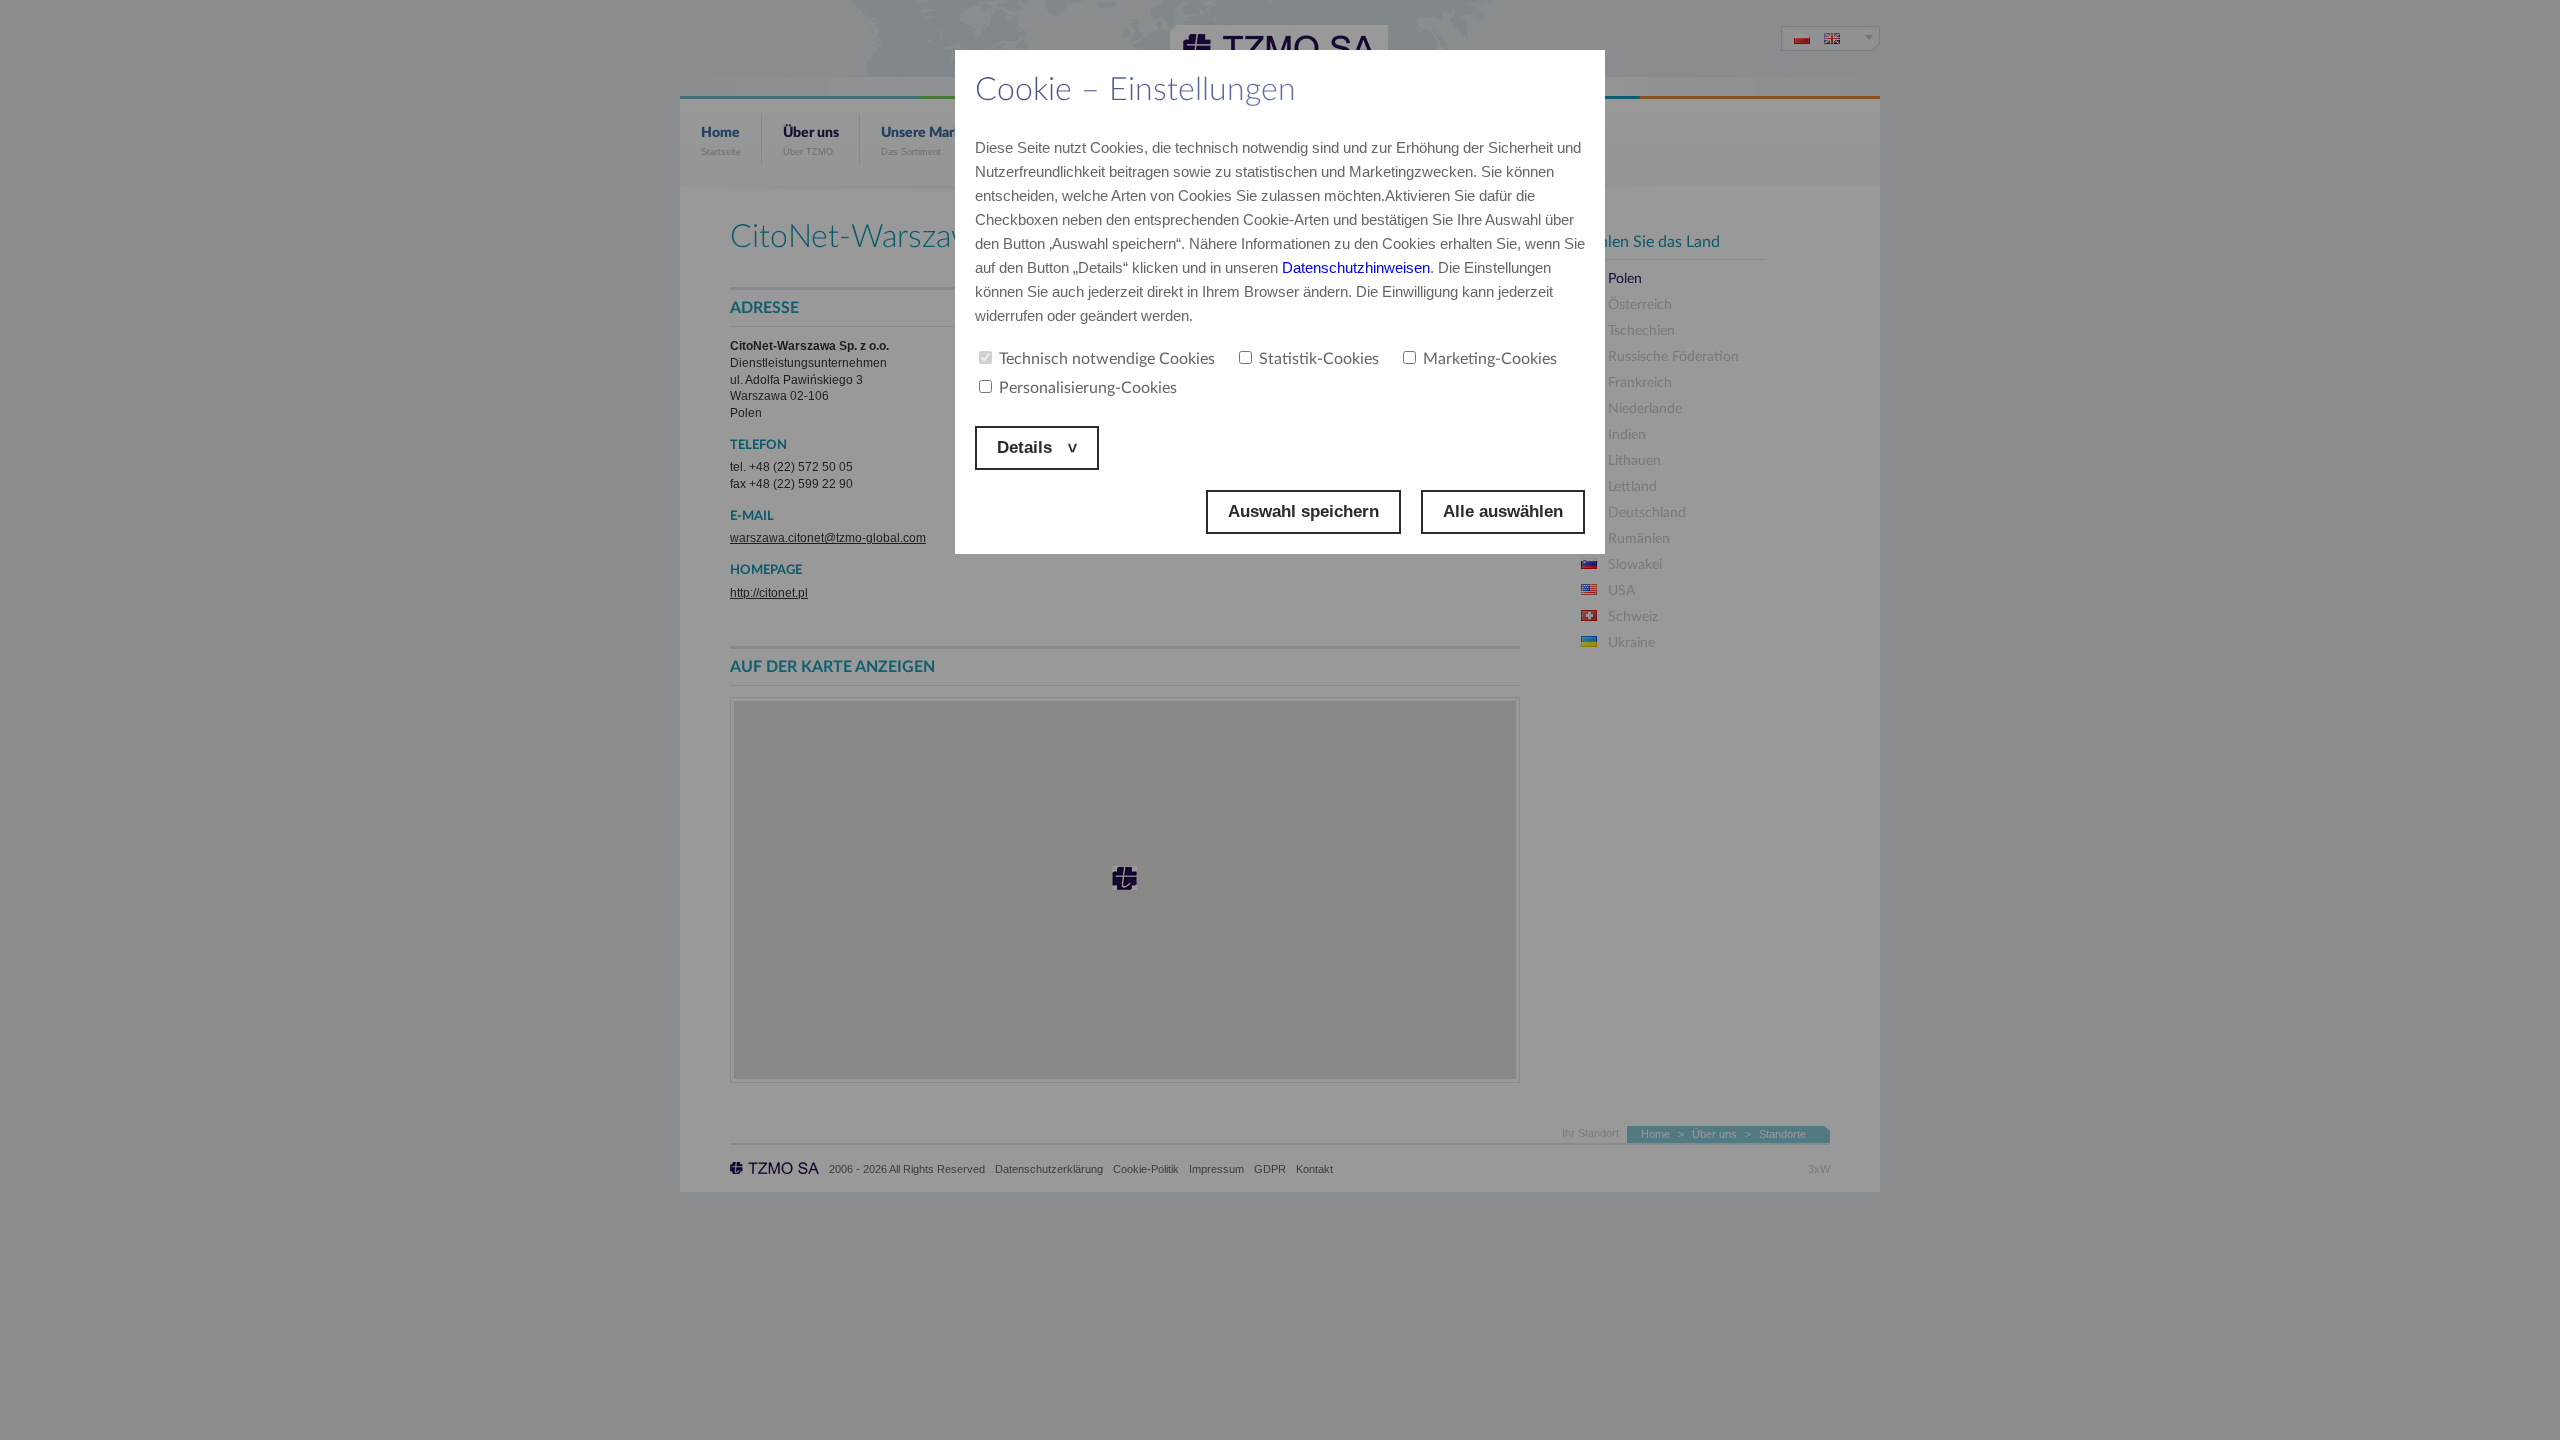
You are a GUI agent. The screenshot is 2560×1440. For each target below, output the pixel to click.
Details (1027, 447)
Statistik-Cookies (1319, 359)
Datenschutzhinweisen (1356, 267)
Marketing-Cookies (1490, 359)
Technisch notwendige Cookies (1107, 359)
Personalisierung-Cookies (1088, 388)
